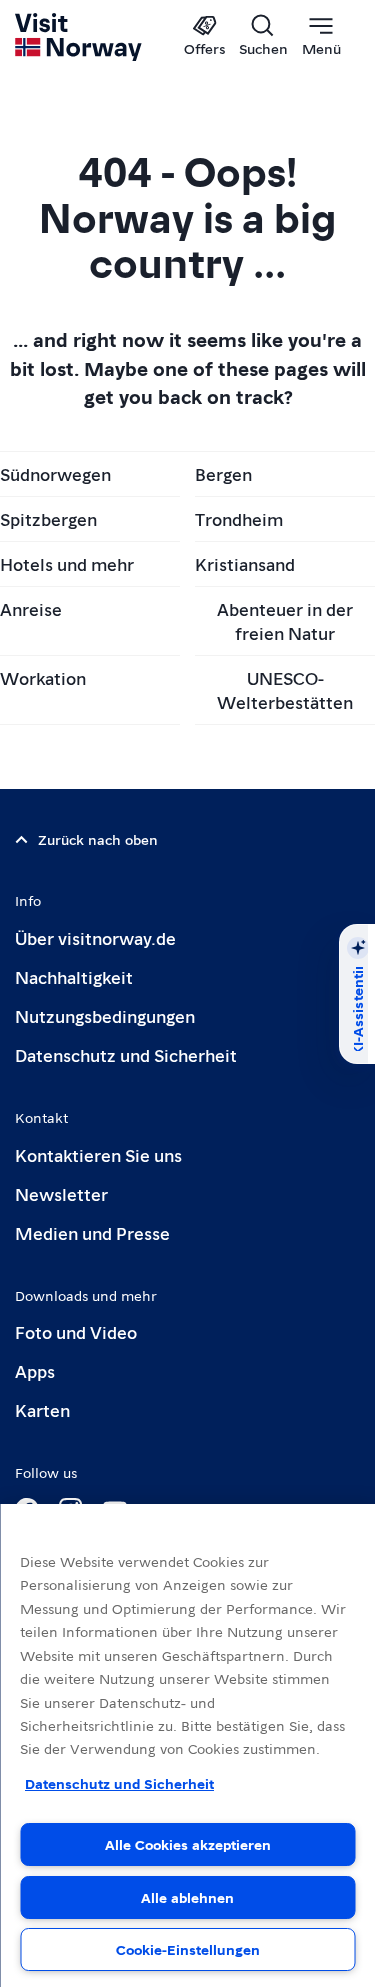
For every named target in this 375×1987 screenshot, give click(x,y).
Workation (43, 677)
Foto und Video (76, 1331)
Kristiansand (245, 563)
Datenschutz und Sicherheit (126, 1054)
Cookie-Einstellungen (188, 1949)
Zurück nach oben (98, 839)
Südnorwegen (55, 473)
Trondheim (239, 518)
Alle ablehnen (187, 1897)
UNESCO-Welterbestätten (285, 689)
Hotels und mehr (67, 563)
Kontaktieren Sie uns (98, 1154)
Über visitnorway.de (95, 937)
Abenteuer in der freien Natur (285, 620)
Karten (42, 1409)
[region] (187, 1745)
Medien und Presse (92, 1232)
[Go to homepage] (79, 37)
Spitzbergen (48, 518)
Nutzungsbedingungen (105, 1015)
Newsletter (61, 1193)
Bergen (223, 473)
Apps (35, 1370)
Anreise (31, 608)
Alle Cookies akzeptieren (188, 1844)
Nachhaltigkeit (74, 976)
